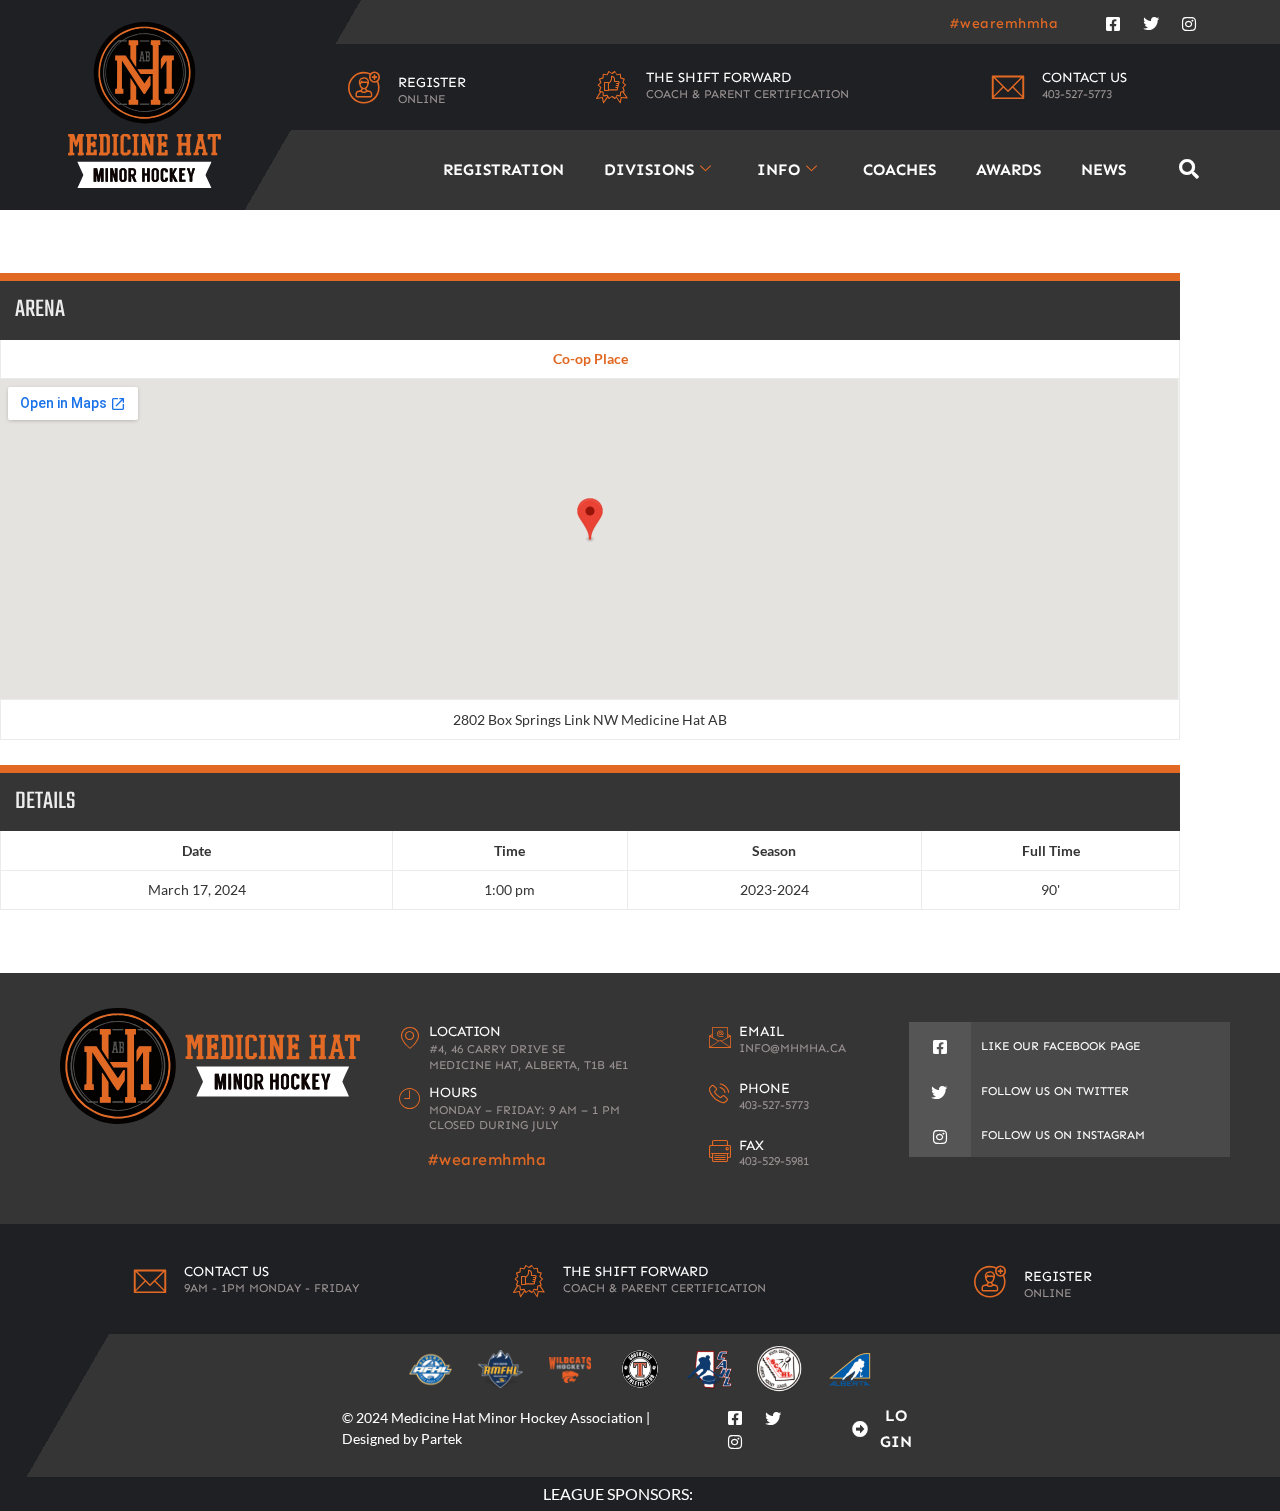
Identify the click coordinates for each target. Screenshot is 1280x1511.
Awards (1008, 169)
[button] (1188, 169)
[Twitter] (1151, 20)
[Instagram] (1189, 20)
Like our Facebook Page (1060, 1046)
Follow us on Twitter (1055, 1091)
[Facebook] (1113, 20)
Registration (503, 169)
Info (778, 169)
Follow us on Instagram (1063, 1135)
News (1103, 169)
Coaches (899, 169)
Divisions (649, 169)
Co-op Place (590, 358)
